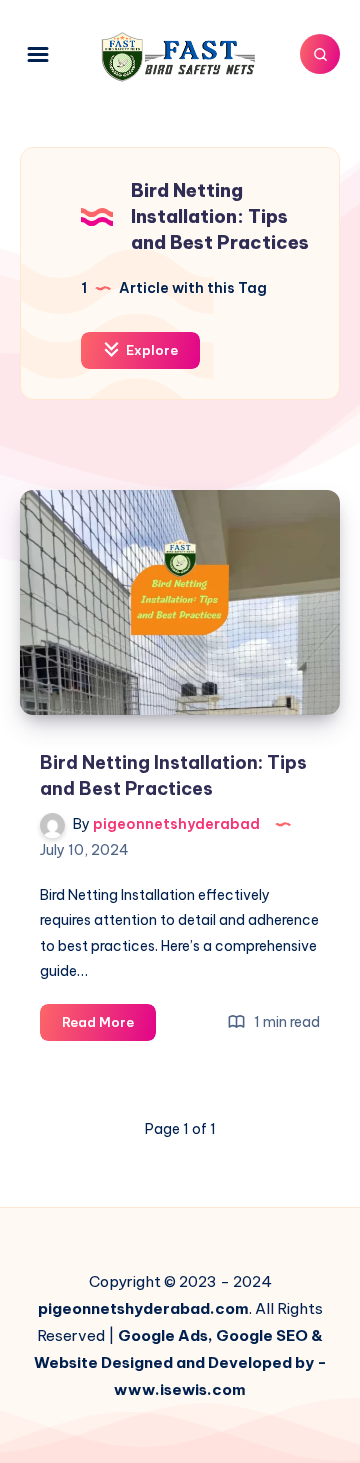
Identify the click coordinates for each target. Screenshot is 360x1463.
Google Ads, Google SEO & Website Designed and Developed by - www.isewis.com (180, 1362)
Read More (109, 1027)
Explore (150, 350)
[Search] (320, 54)
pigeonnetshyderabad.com (143, 1308)
